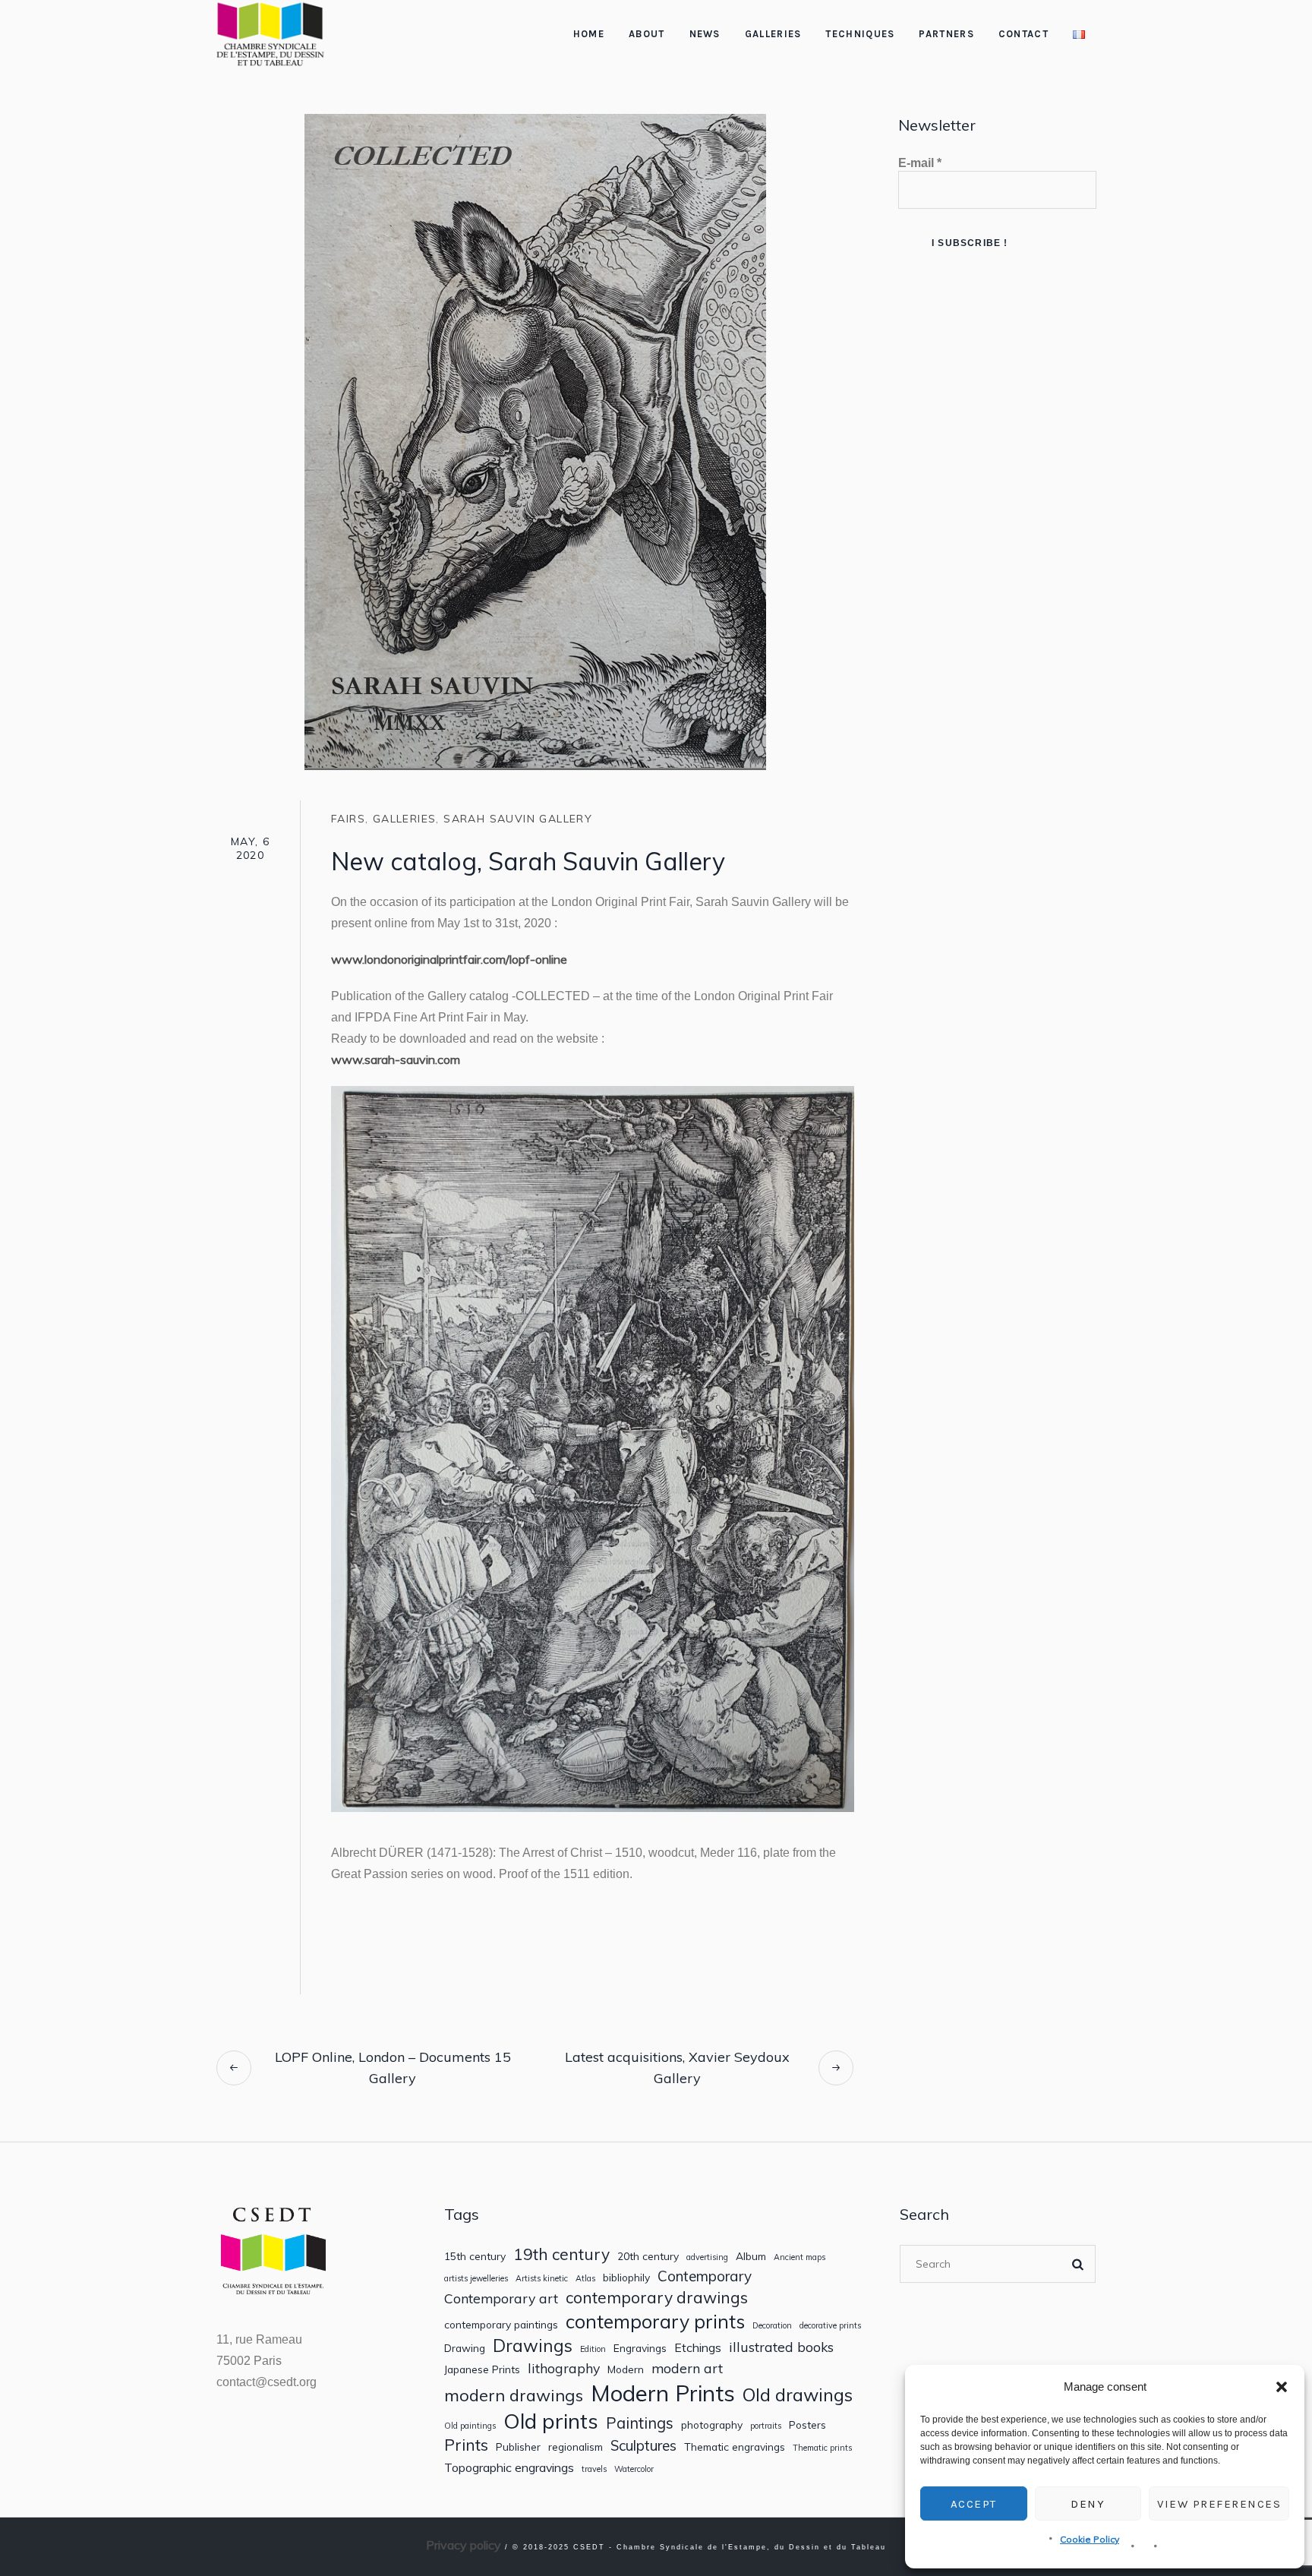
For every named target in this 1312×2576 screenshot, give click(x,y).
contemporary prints (655, 2322)
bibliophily (626, 2278)
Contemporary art (501, 2298)
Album (751, 2256)
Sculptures (643, 2446)
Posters (807, 2425)
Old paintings (470, 2426)
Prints (466, 2445)
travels (594, 2469)
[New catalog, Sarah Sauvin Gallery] (535, 440)
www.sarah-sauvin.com (396, 1059)
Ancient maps (799, 2257)
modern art (687, 2368)
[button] (1282, 2387)
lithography (564, 2368)
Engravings (640, 2348)
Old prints (551, 2421)
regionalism (576, 2447)
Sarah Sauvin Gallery (518, 819)
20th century (648, 2256)
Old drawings (798, 2394)
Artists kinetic (542, 2279)
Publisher (518, 2447)
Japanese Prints (482, 2369)
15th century (475, 2256)
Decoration (772, 2326)
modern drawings (514, 2395)
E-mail (920, 163)
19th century (561, 2254)
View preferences (1219, 2504)
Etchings (698, 2348)
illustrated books (781, 2347)
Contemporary (705, 2276)
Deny (1088, 2504)
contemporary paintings (501, 2325)
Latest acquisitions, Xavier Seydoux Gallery (677, 2068)
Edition (593, 2349)
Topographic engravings (509, 2468)
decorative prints (830, 2326)
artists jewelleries (476, 2279)
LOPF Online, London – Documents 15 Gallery (393, 2068)
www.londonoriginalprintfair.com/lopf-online (449, 959)
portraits (766, 2426)
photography (712, 2425)
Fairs (348, 819)
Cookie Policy (1090, 2539)
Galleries (405, 819)
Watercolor (634, 2469)
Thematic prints (822, 2448)
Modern (626, 2369)
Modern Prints (663, 2393)
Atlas (585, 2279)
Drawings (533, 2346)
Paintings (640, 2423)
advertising (707, 2257)
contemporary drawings (657, 2298)
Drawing (465, 2348)
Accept (974, 2504)
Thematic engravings (735, 2447)
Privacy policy (464, 2545)
